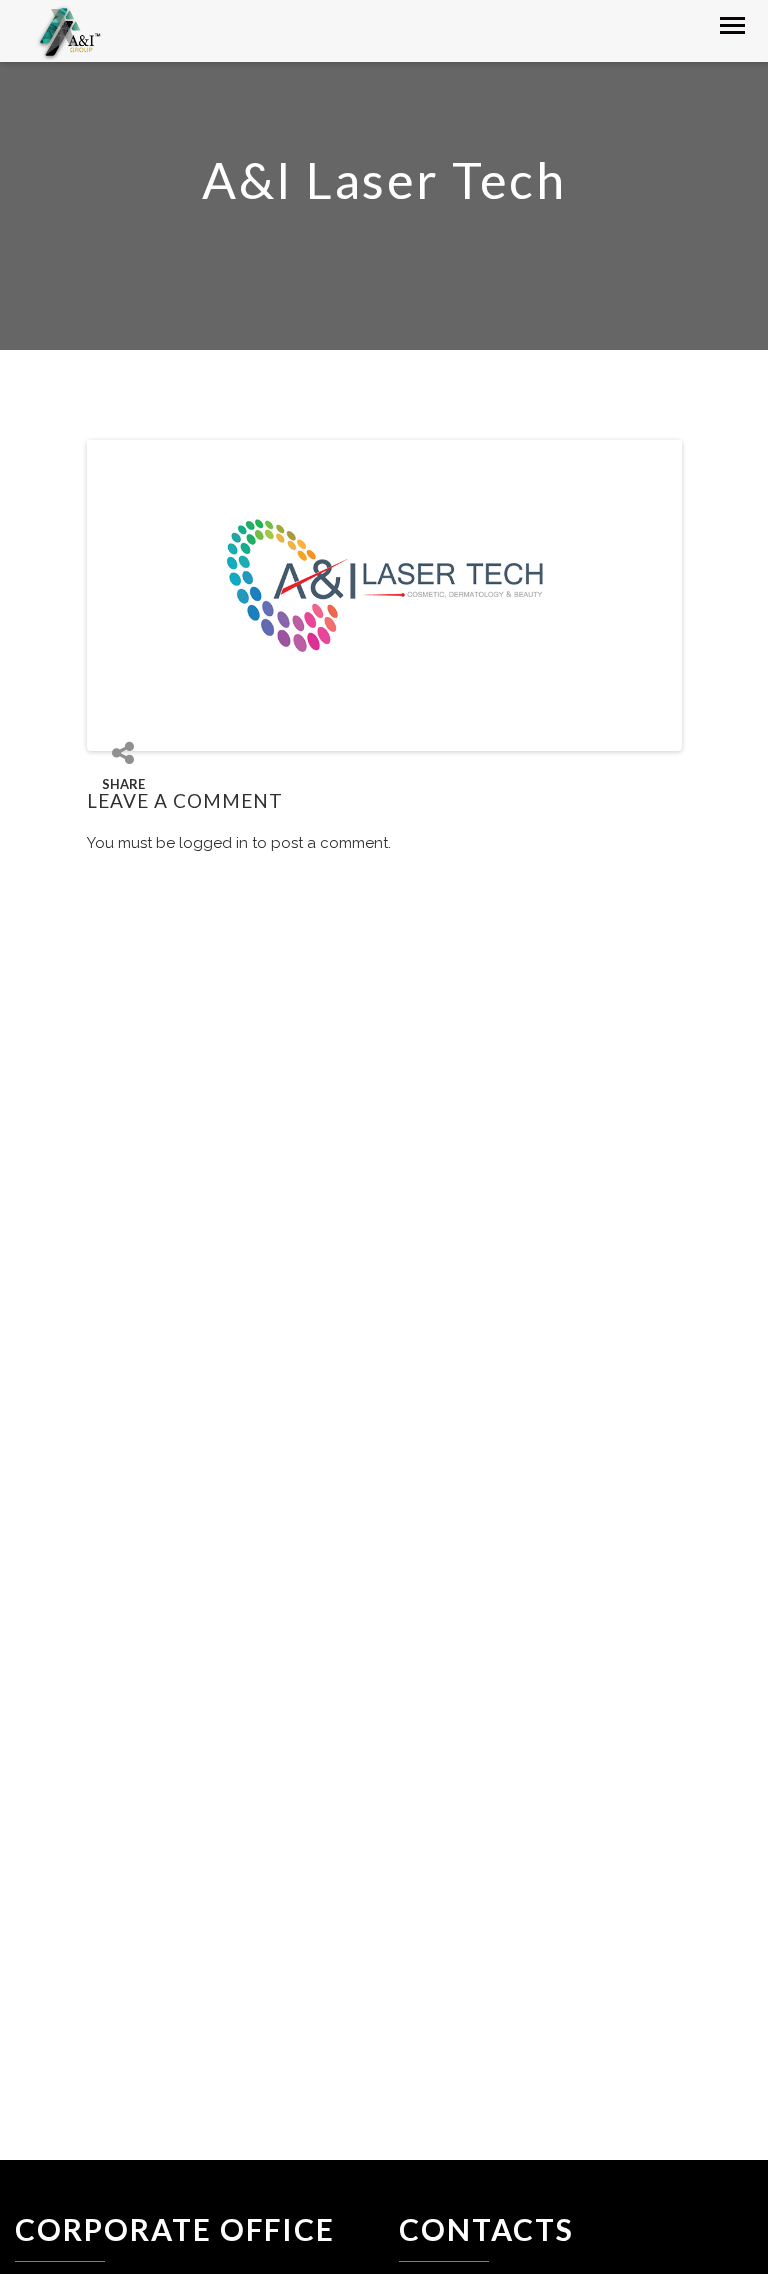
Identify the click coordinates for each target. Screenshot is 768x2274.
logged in (213, 843)
